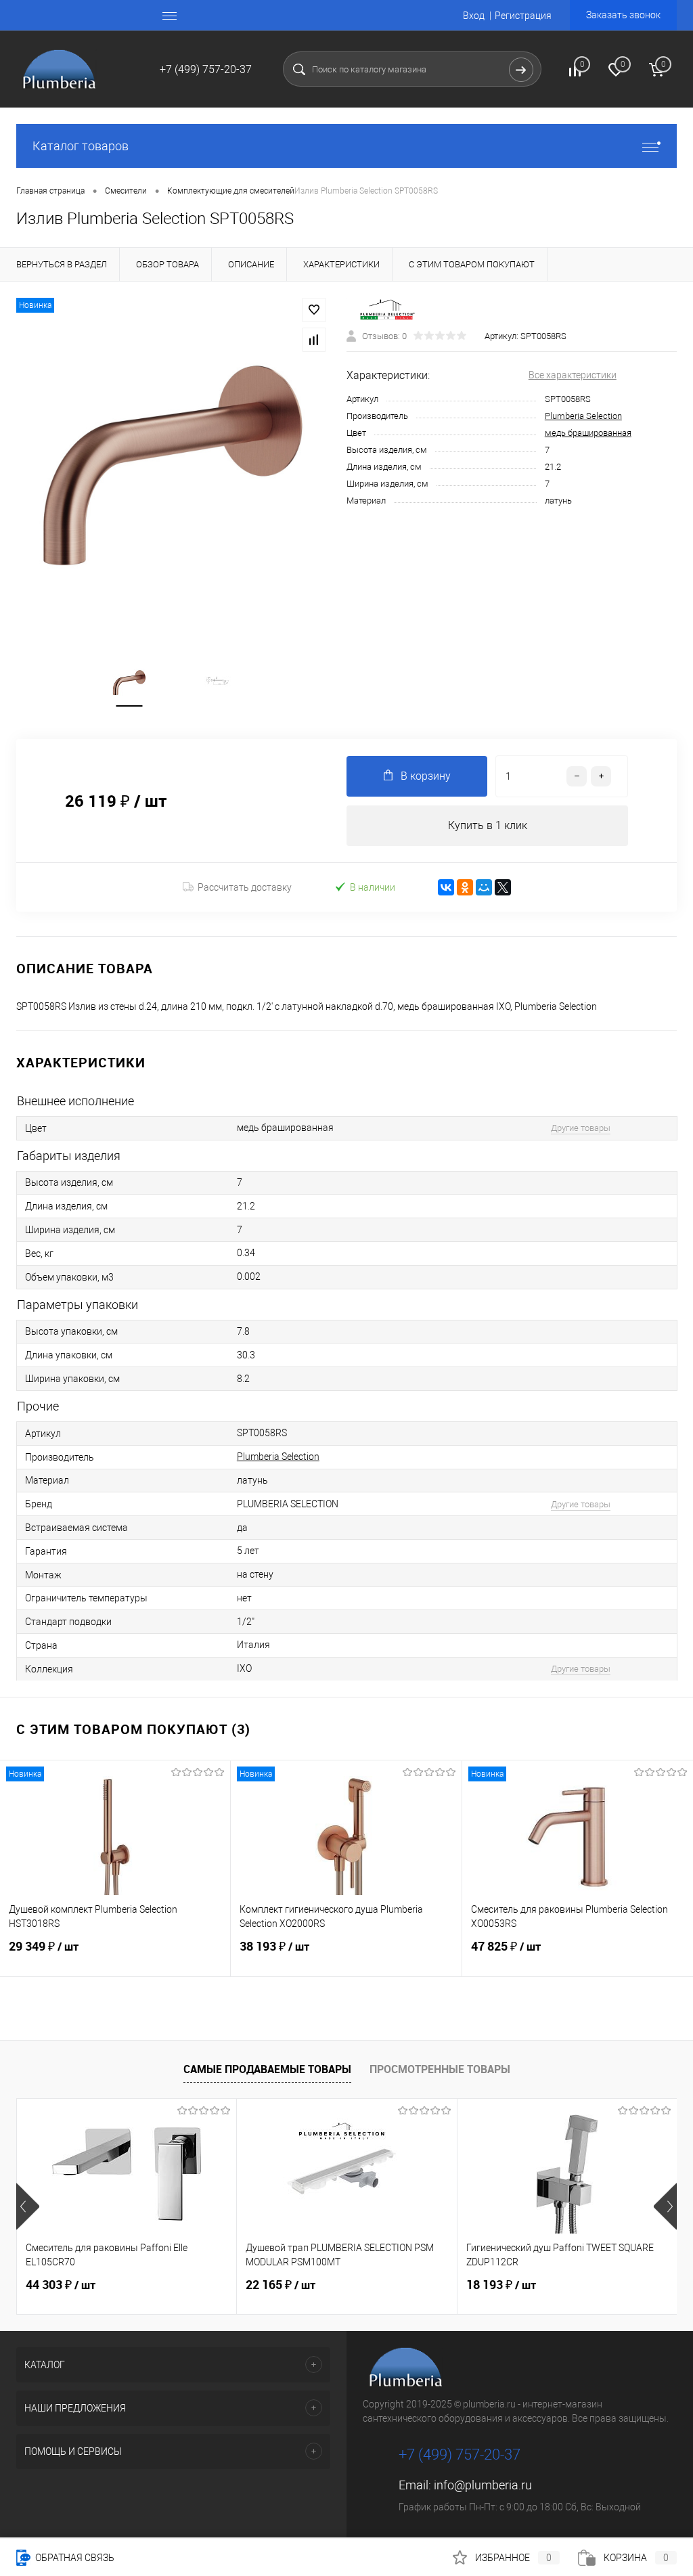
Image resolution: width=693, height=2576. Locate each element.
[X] (503, 887)
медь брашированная (588, 433)
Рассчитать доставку (245, 887)
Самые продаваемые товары (267, 2069)
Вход (474, 16)
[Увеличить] (173, 465)
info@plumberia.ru (483, 2485)
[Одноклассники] (465, 887)
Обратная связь (74, 2558)
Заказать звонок (623, 15)
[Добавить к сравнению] (314, 340)
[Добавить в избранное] (314, 310)
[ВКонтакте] (446, 887)
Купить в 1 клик (488, 825)
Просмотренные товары (440, 2069)
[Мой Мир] (484, 887)
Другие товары (581, 1128)
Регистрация (523, 16)
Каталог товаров (81, 146)
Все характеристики (573, 375)
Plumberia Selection (583, 416)
